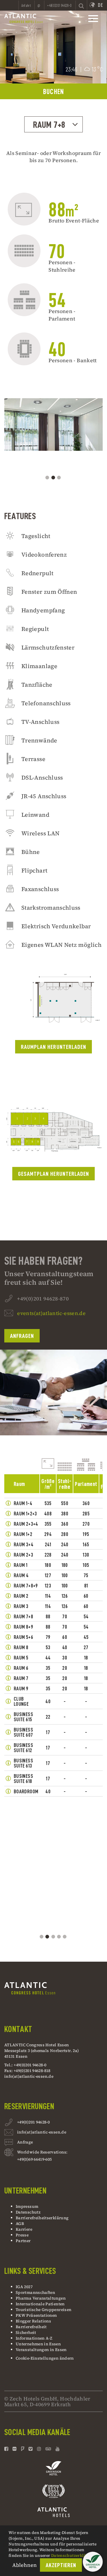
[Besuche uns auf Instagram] (39, 2449)
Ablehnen (25, 2565)
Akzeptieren (61, 2565)
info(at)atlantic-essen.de (29, 2076)
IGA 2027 (24, 2287)
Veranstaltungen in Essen (41, 2350)
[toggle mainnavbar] (93, 19)
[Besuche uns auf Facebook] (7, 2449)
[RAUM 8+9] (8, 1627)
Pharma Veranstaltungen (41, 2298)
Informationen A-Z (34, 2338)
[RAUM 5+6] (8, 1637)
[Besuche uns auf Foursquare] (23, 2449)
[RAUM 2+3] (8, 1555)
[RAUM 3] (8, 1606)
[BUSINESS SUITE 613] (8, 1763)
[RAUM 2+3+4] (8, 1524)
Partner (23, 2241)
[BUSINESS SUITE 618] (8, 1778)
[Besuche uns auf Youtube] (58, 2449)
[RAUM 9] (8, 1688)
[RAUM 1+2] (8, 1534)
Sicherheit (26, 2332)
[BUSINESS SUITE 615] (8, 1717)
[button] (93, 2562)
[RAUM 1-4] (8, 1503)
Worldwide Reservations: (42, 2152)
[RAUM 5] (8, 1657)
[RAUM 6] (8, 1668)
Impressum (27, 2206)
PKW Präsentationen (36, 2315)
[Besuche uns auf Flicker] (15, 2449)
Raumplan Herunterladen (53, 1047)
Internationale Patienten (41, 2304)
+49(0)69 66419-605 (34, 2159)
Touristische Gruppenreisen (44, 2310)
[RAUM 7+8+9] (8, 1585)
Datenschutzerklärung (73, 2555)
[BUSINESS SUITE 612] (8, 1748)
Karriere (24, 2229)
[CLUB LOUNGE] (8, 1701)
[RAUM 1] (8, 1565)
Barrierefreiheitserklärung (42, 2218)
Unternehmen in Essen (38, 2344)
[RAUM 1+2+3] (8, 1513)
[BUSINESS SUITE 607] (8, 1732)
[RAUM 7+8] (8, 1616)
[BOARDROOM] (8, 1791)
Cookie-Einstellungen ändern (45, 2358)
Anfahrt (26, 5)
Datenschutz (28, 2212)
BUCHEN (54, 92)
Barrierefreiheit (31, 2327)
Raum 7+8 (49, 125)
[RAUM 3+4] (8, 1544)
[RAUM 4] (8, 1575)
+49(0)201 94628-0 (33, 2122)
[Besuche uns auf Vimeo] (31, 2449)
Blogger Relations (33, 2321)
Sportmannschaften (35, 2292)
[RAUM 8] (8, 1647)
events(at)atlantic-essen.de (51, 1313)
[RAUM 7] (8, 1678)
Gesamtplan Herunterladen (53, 1174)
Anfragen (22, 1336)
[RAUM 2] (8, 1596)
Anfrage (25, 2142)
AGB (20, 2224)
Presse (22, 2235)
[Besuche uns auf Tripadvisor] (48, 2449)
